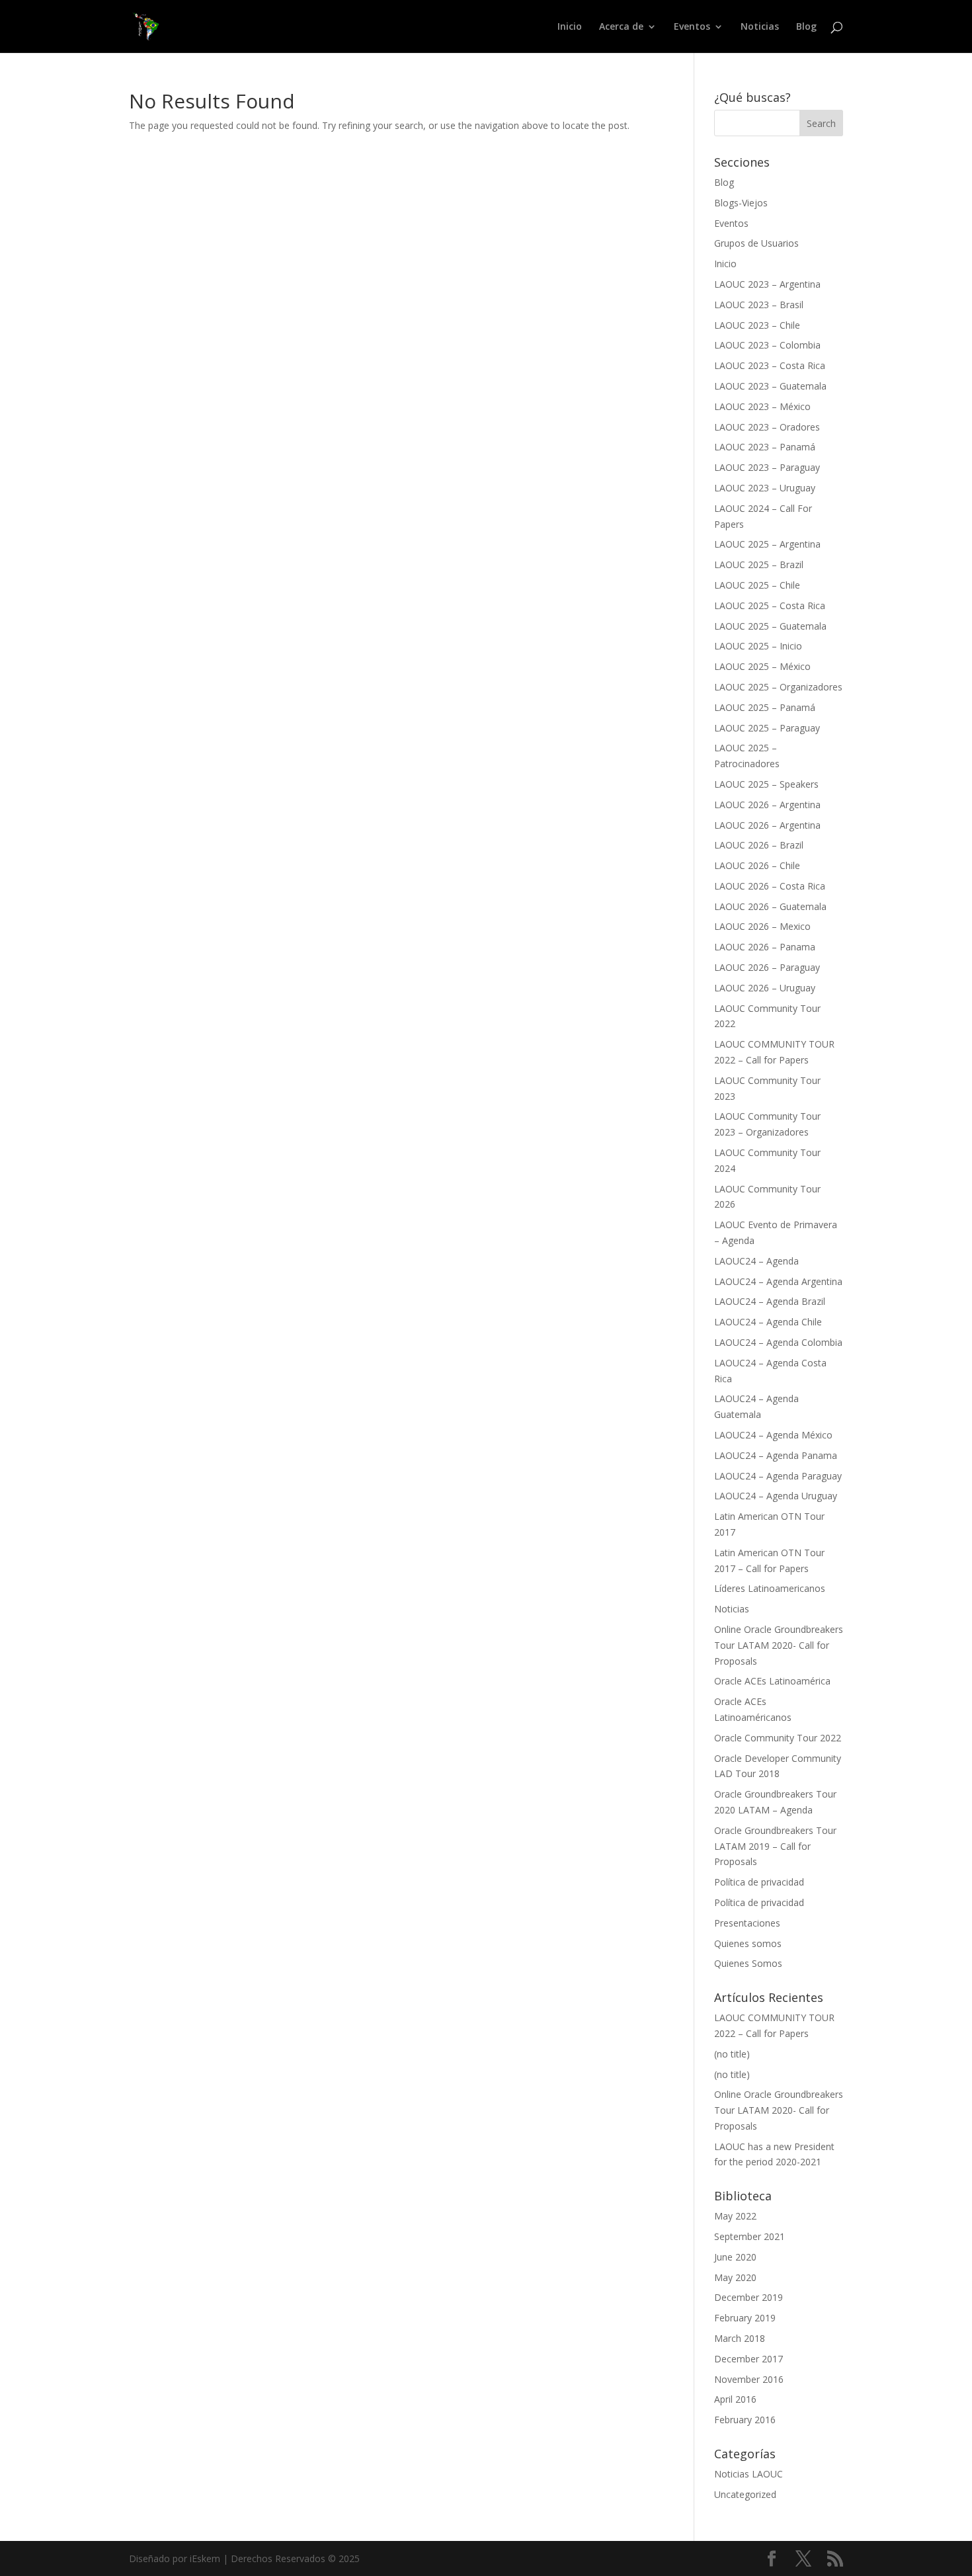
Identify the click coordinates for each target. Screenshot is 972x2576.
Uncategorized (745, 2494)
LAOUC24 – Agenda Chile (768, 1322)
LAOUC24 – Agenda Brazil (770, 1301)
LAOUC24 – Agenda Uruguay (776, 1496)
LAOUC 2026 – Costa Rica (770, 886)
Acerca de (621, 27)
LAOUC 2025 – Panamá (765, 707)
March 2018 (740, 2338)
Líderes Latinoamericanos (770, 1588)
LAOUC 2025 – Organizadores (778, 687)
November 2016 (749, 2379)
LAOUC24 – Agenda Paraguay (778, 1476)
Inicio (570, 27)
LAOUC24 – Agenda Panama (776, 1455)
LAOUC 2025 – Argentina (767, 544)
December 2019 (749, 2297)
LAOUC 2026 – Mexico (762, 926)
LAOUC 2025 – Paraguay (767, 728)
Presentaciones (747, 1923)
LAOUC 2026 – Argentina (767, 805)
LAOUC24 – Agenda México (773, 1435)
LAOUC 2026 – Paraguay (767, 967)
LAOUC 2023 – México (762, 406)
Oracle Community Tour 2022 (778, 1738)
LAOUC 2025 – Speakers (766, 784)
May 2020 (735, 2277)
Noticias (760, 27)
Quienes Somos (748, 1963)
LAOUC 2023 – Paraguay (767, 467)
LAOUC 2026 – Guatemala (770, 906)
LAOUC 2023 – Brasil (759, 305)
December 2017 (749, 2359)
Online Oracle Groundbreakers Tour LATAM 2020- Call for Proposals (779, 1645)
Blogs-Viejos (741, 203)
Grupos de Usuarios (756, 243)
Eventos (692, 27)
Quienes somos (748, 1943)
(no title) (732, 2054)
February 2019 (745, 2318)
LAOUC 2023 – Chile (757, 325)
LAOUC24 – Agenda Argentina (778, 1281)
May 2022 (735, 2216)
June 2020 (735, 2257)
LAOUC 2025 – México (762, 666)
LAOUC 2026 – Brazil (759, 845)
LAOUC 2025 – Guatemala (770, 626)
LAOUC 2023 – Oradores (767, 427)
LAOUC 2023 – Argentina (767, 284)
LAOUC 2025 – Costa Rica (770, 605)
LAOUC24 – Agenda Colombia (778, 1342)
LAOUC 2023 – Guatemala (770, 386)
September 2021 (749, 2236)
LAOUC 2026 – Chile (757, 865)
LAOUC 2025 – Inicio (758, 646)
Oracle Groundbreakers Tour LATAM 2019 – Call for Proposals (775, 1846)
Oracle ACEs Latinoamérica (772, 1681)
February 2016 (745, 2420)
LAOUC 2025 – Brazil (759, 564)
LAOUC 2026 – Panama (765, 947)
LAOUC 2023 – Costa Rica (770, 365)
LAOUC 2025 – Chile (757, 585)
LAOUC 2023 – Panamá (765, 447)
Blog (806, 27)
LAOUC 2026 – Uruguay (765, 988)
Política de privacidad (759, 1882)
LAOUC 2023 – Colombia (767, 345)
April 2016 (735, 2399)
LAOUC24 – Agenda (756, 1261)
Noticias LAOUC (749, 2474)
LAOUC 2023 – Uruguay (765, 488)
